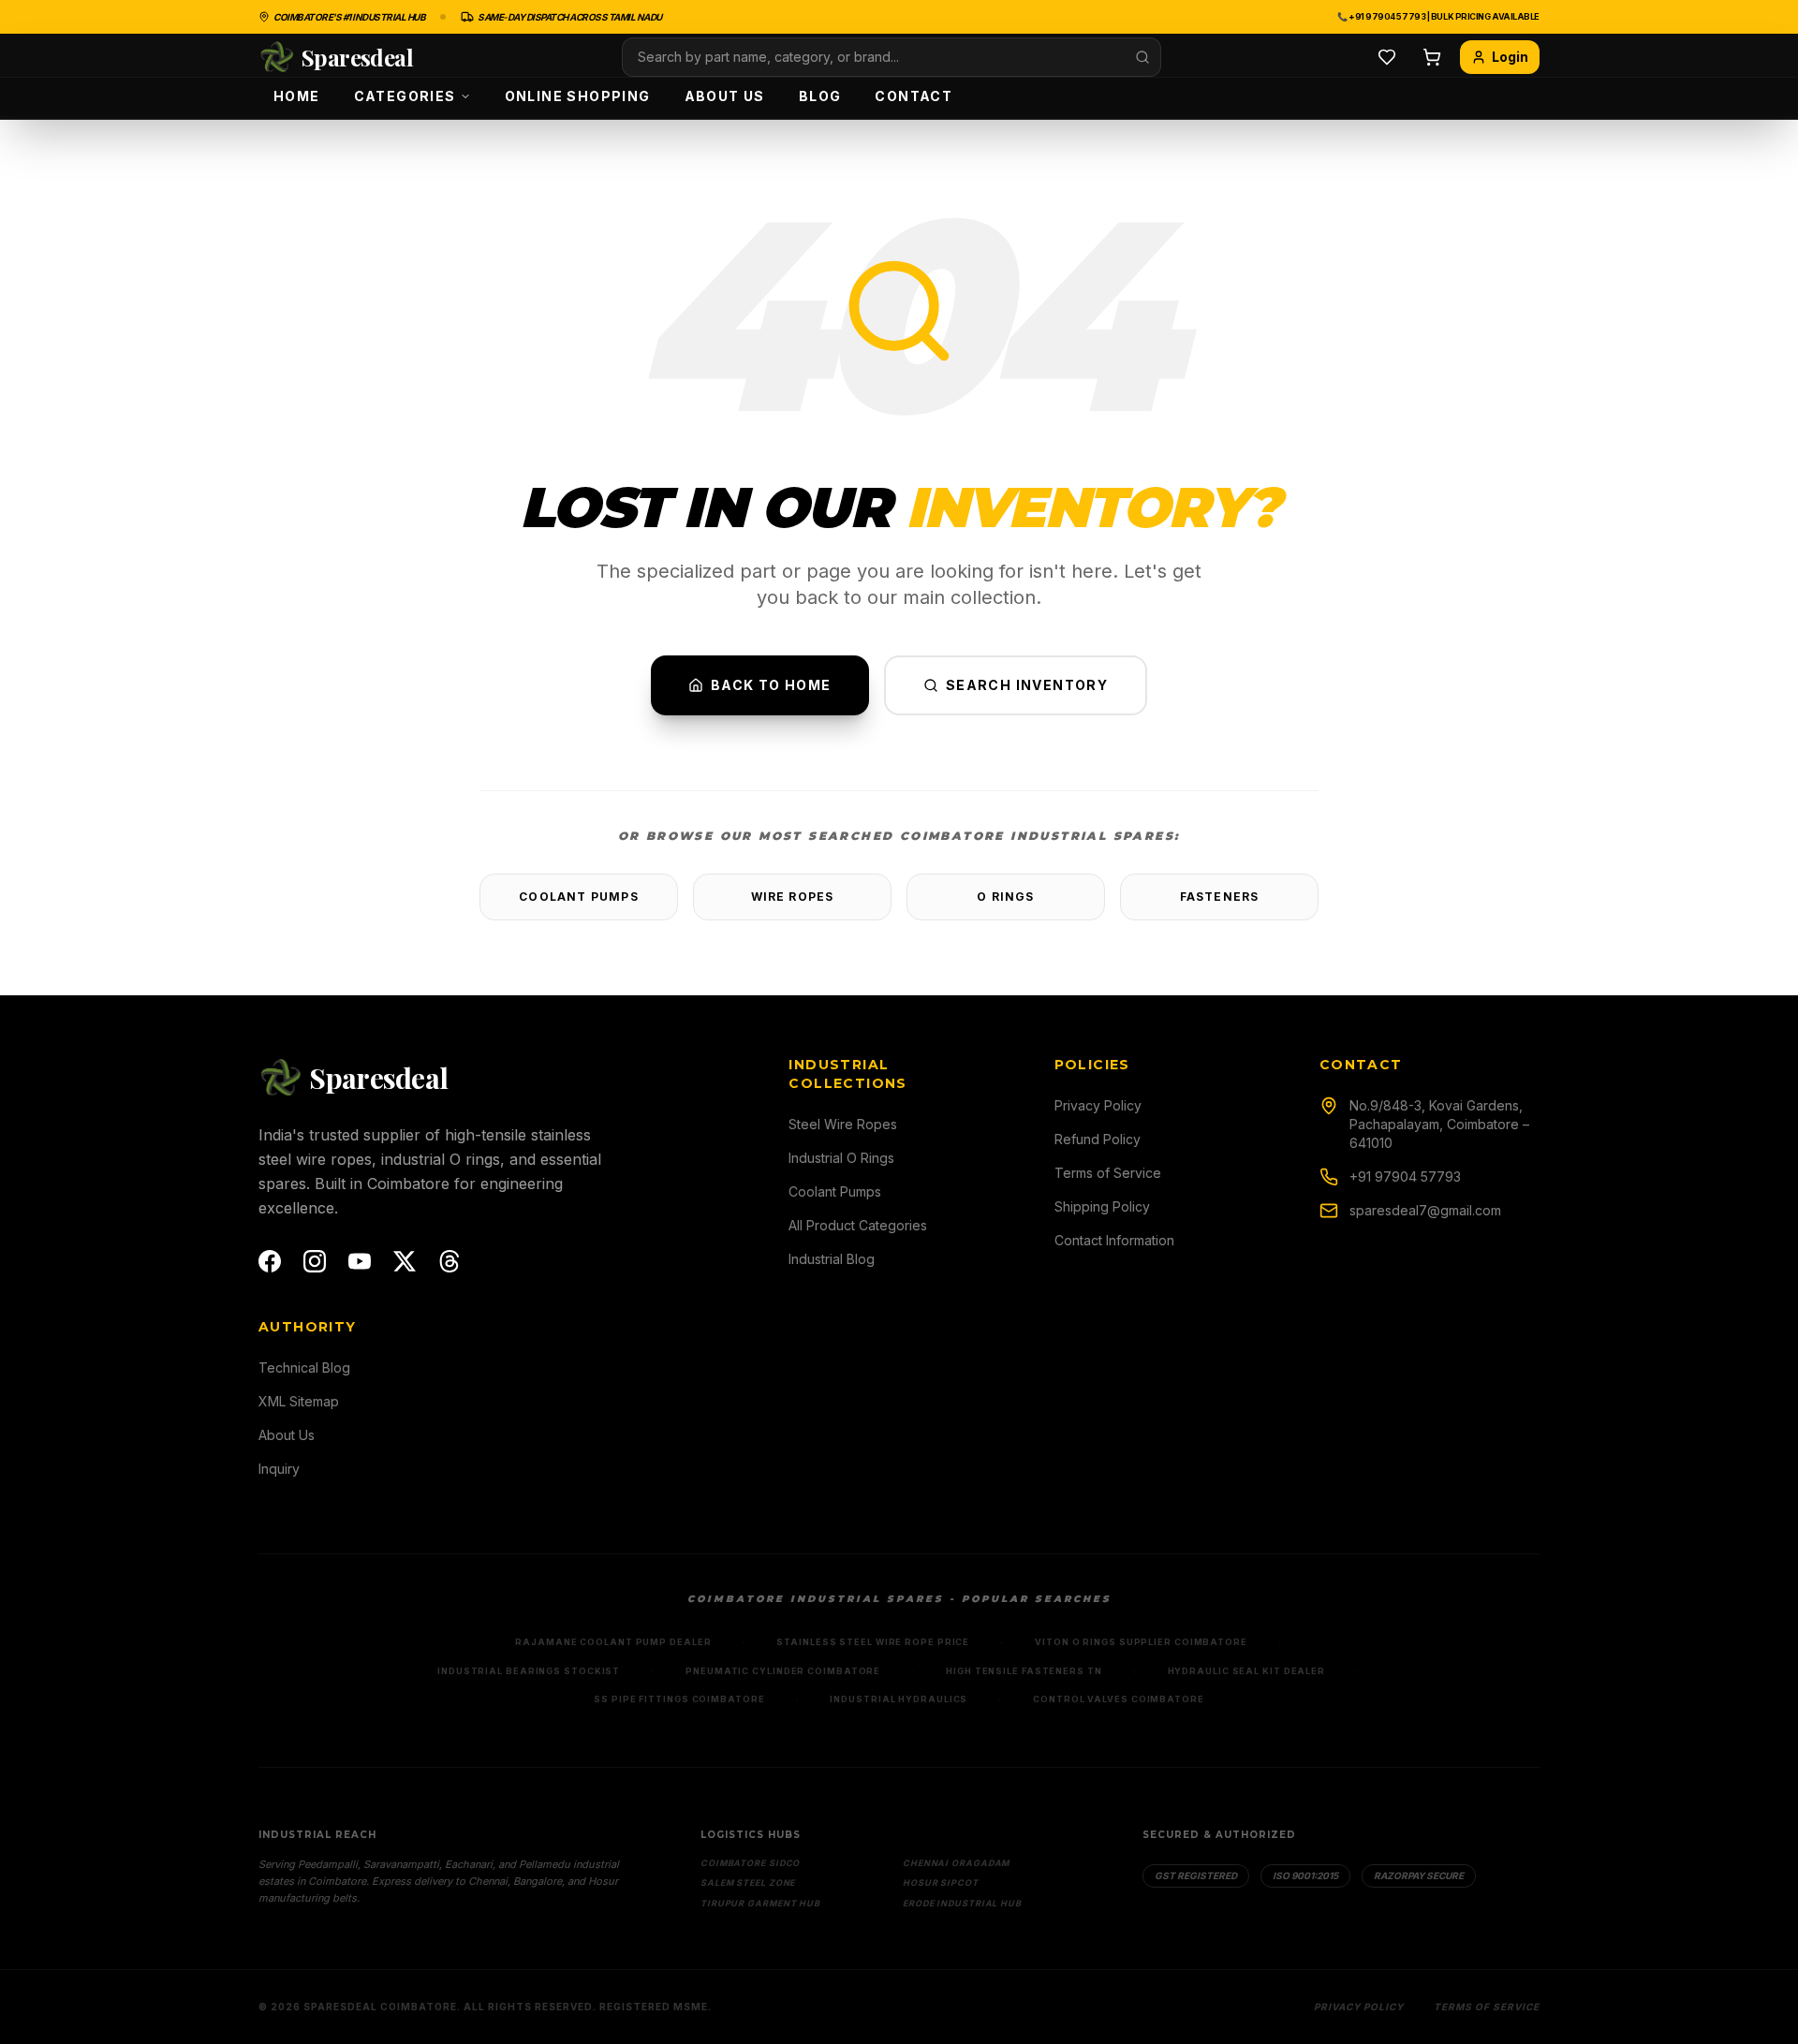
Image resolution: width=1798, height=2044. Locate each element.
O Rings (1005, 897)
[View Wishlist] (1387, 57)
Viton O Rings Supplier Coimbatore (1141, 1642)
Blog (820, 96)
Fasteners (1220, 897)
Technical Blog (304, 1368)
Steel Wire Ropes (843, 1124)
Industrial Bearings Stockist (529, 1671)
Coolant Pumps (579, 897)
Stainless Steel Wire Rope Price (873, 1642)
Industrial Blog (832, 1259)
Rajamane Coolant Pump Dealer (613, 1642)
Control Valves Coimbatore (1119, 1699)
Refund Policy (1098, 1139)
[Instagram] (315, 1261)
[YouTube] (360, 1261)
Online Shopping (578, 96)
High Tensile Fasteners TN (1024, 1671)
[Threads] (449, 1261)
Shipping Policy (1102, 1206)
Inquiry (279, 1469)
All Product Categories (858, 1225)
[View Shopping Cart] (1432, 57)
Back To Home (771, 685)
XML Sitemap (299, 1401)
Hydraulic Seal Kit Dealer (1247, 1671)
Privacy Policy (1098, 1105)
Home (297, 96)
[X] (405, 1261)
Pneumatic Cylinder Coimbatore (783, 1671)
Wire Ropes (793, 897)
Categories (405, 96)
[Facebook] (270, 1261)
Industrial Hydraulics (899, 1699)
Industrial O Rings (841, 1158)
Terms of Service (1108, 1173)
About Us (725, 96)
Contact (914, 96)
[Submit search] (1142, 57)
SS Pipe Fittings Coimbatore (679, 1699)
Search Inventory (1027, 685)
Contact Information (1114, 1240)
